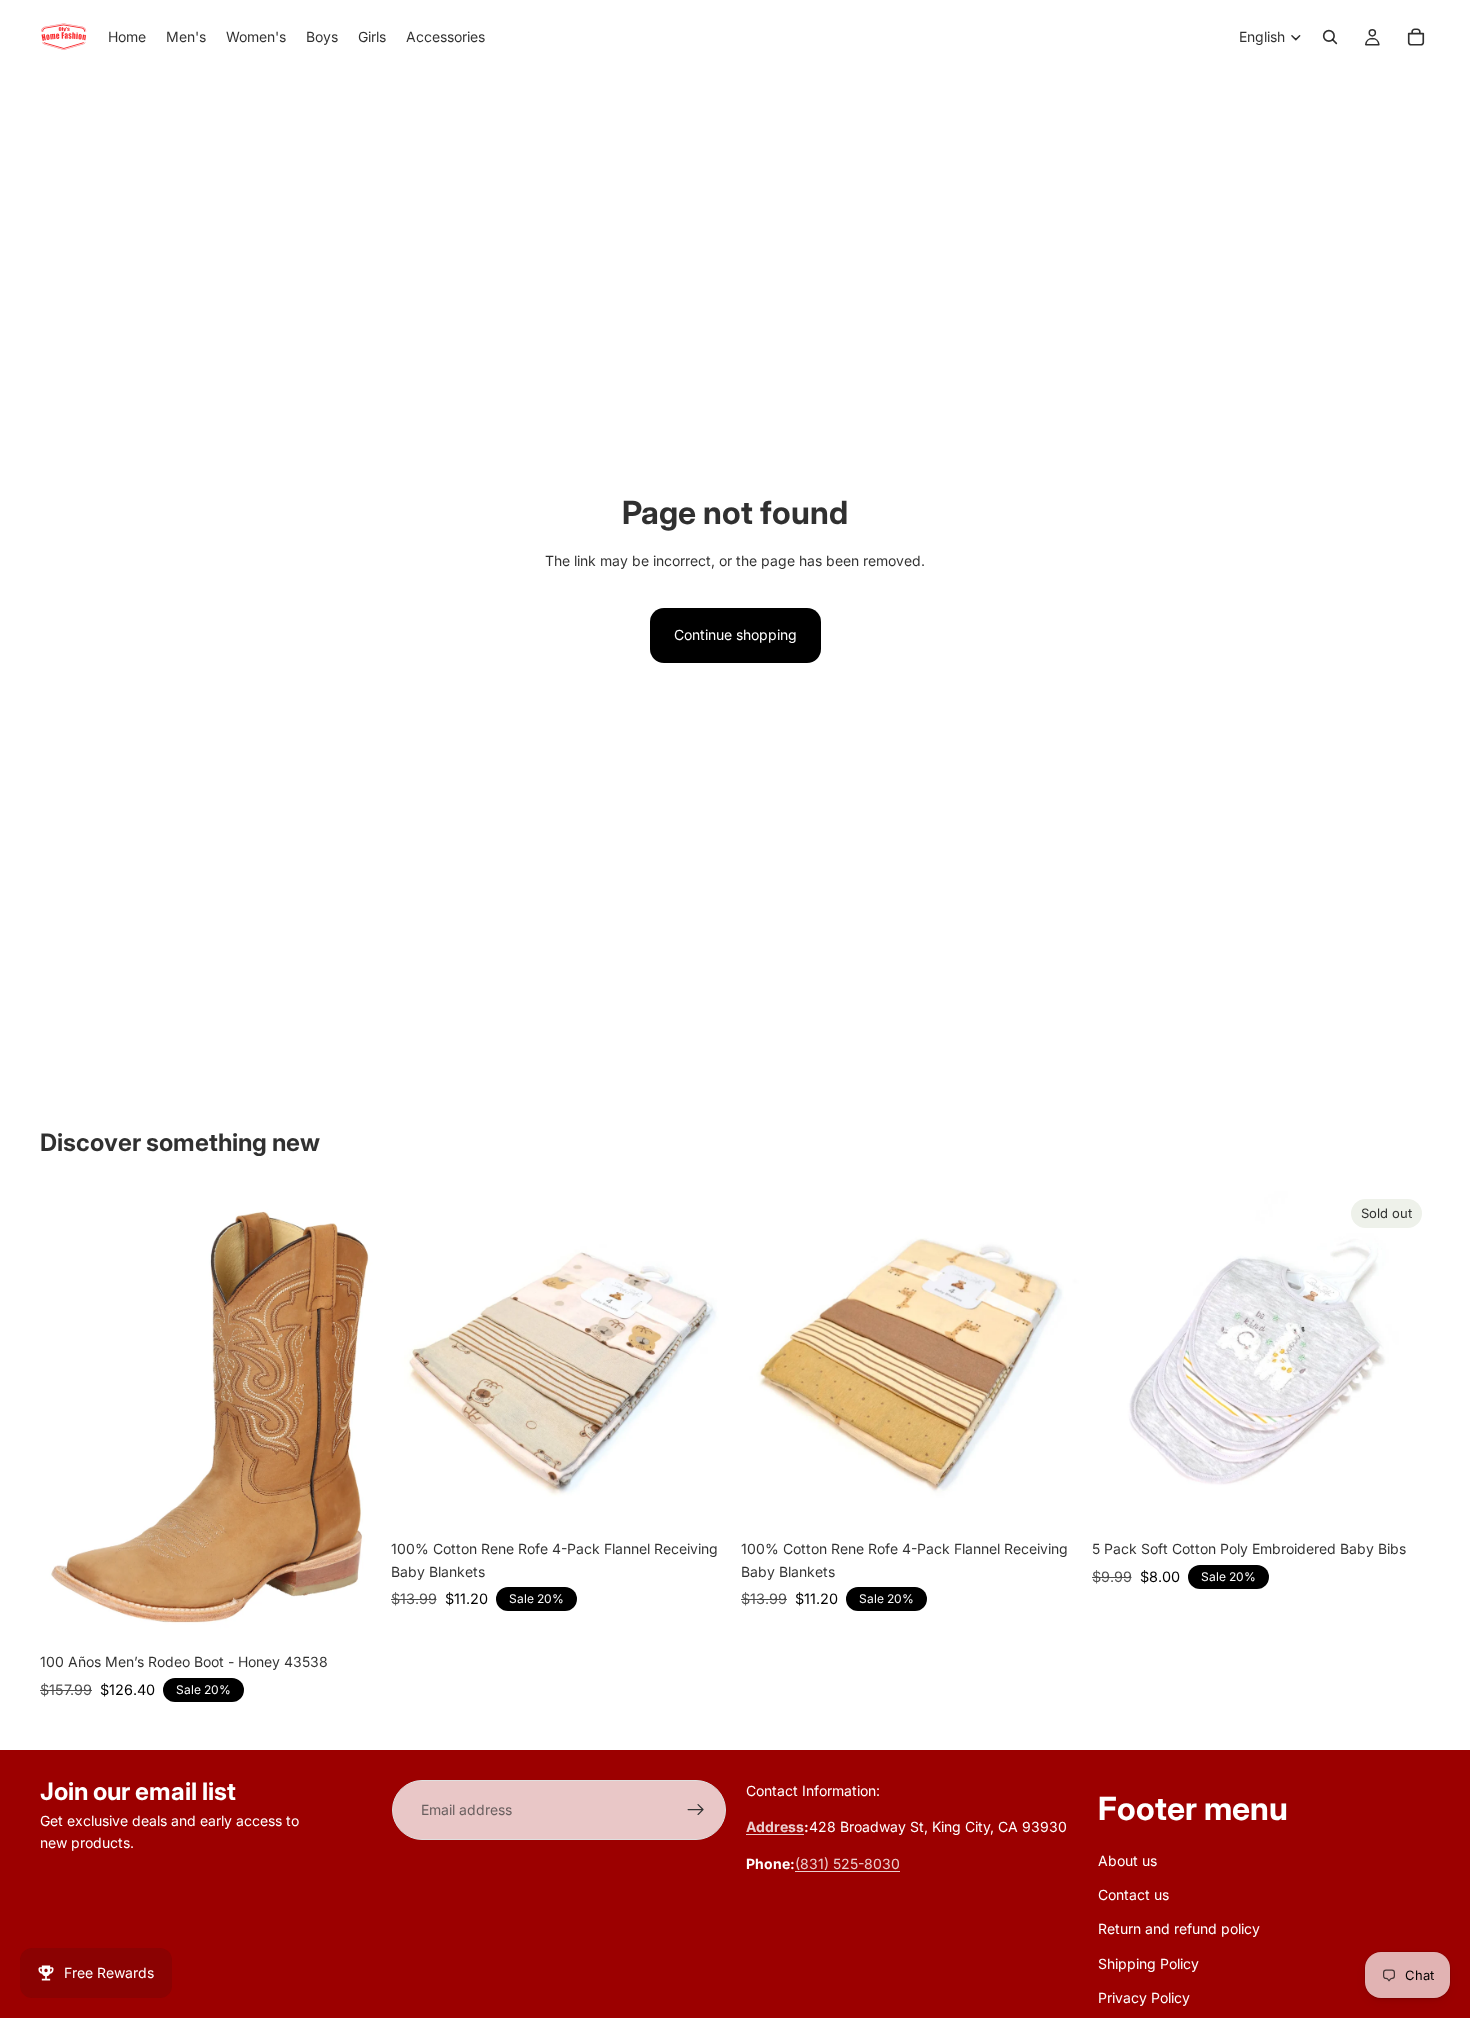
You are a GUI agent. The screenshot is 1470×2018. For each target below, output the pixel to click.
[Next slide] (699, 1361)
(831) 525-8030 (847, 1863)
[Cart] (1416, 37)
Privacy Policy (1144, 1997)
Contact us (1133, 1894)
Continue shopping (735, 634)
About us (1127, 1859)
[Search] (1330, 37)
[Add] (698, 1500)
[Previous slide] (421, 1361)
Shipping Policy (1148, 1962)
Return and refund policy (1179, 1928)
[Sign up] (696, 1810)
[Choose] (348, 1613)
